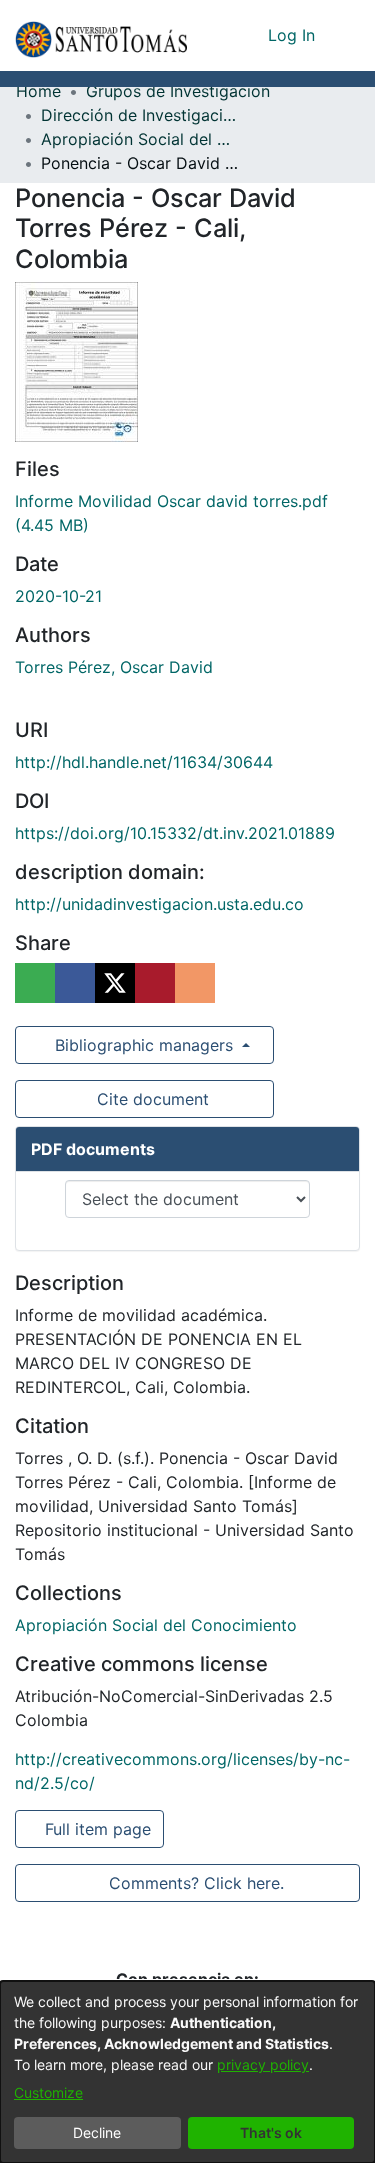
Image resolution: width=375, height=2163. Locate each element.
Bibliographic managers (144, 1045)
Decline (97, 2132)
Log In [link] (292, 35)
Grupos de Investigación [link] (178, 91)
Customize (48, 2092)
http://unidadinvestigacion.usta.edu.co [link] (159, 904)
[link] (156, 1625)
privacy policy (263, 2064)
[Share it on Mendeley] (155, 983)
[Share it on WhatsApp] (35, 983)
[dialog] (187, 2072)
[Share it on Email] (195, 983)
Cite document (150, 1099)
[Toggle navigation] (345, 35)
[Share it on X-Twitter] (115, 983)
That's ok (271, 2132)
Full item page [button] (95, 1829)
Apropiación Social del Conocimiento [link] (141, 139)
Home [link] (38, 91)
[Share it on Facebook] (75, 983)
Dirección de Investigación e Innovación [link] (141, 115)
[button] (101, 35)
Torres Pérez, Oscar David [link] (114, 667)
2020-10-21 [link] (58, 596)
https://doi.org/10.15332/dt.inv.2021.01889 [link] (175, 833)
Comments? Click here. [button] (194, 1883)
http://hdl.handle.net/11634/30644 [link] (144, 762)
